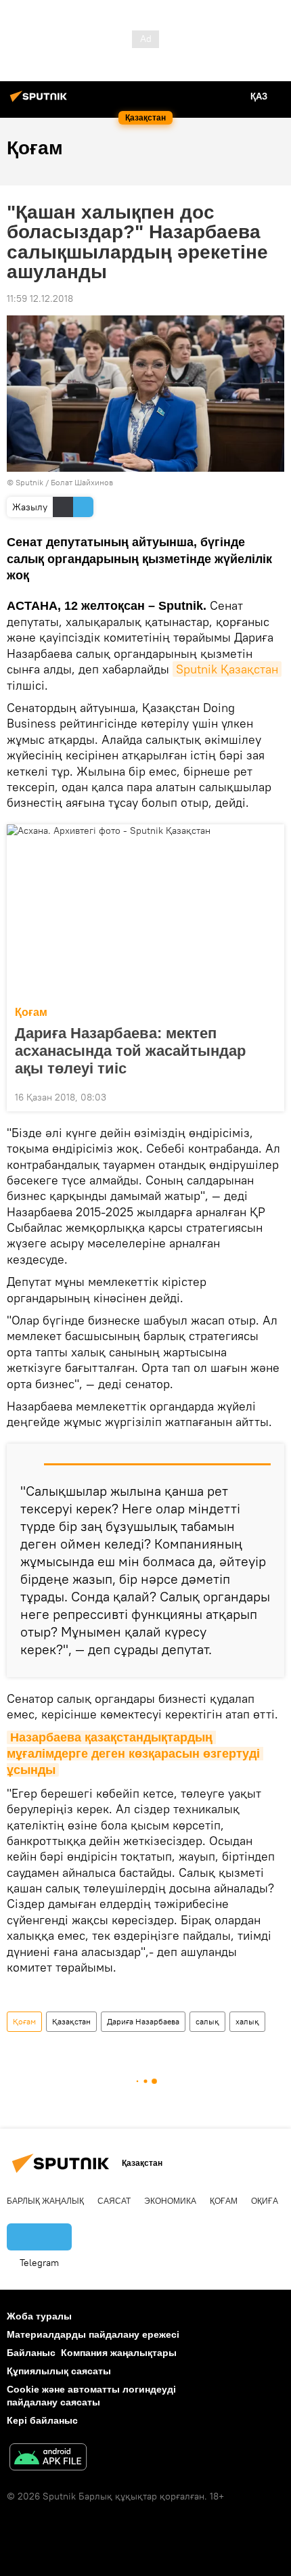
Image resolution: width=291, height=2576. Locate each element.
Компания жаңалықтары (119, 2353)
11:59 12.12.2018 (40, 298)
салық (207, 2021)
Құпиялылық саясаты (59, 2371)
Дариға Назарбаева (143, 2021)
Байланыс (31, 2353)
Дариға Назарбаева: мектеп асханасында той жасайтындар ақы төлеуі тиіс (130, 1051)
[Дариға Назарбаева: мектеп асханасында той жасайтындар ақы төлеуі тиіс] (145, 911)
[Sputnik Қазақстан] (41, 102)
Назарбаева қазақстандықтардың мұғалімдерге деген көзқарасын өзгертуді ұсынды (135, 1754)
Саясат (114, 2201)
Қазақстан (71, 2021)
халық (247, 2021)
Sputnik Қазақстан (227, 669)
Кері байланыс (42, 2420)
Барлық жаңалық (45, 2201)
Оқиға (265, 2201)
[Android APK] (48, 2459)
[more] (269, 1096)
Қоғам (31, 1012)
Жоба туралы (39, 2316)
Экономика (170, 2201)
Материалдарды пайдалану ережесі (93, 2334)
